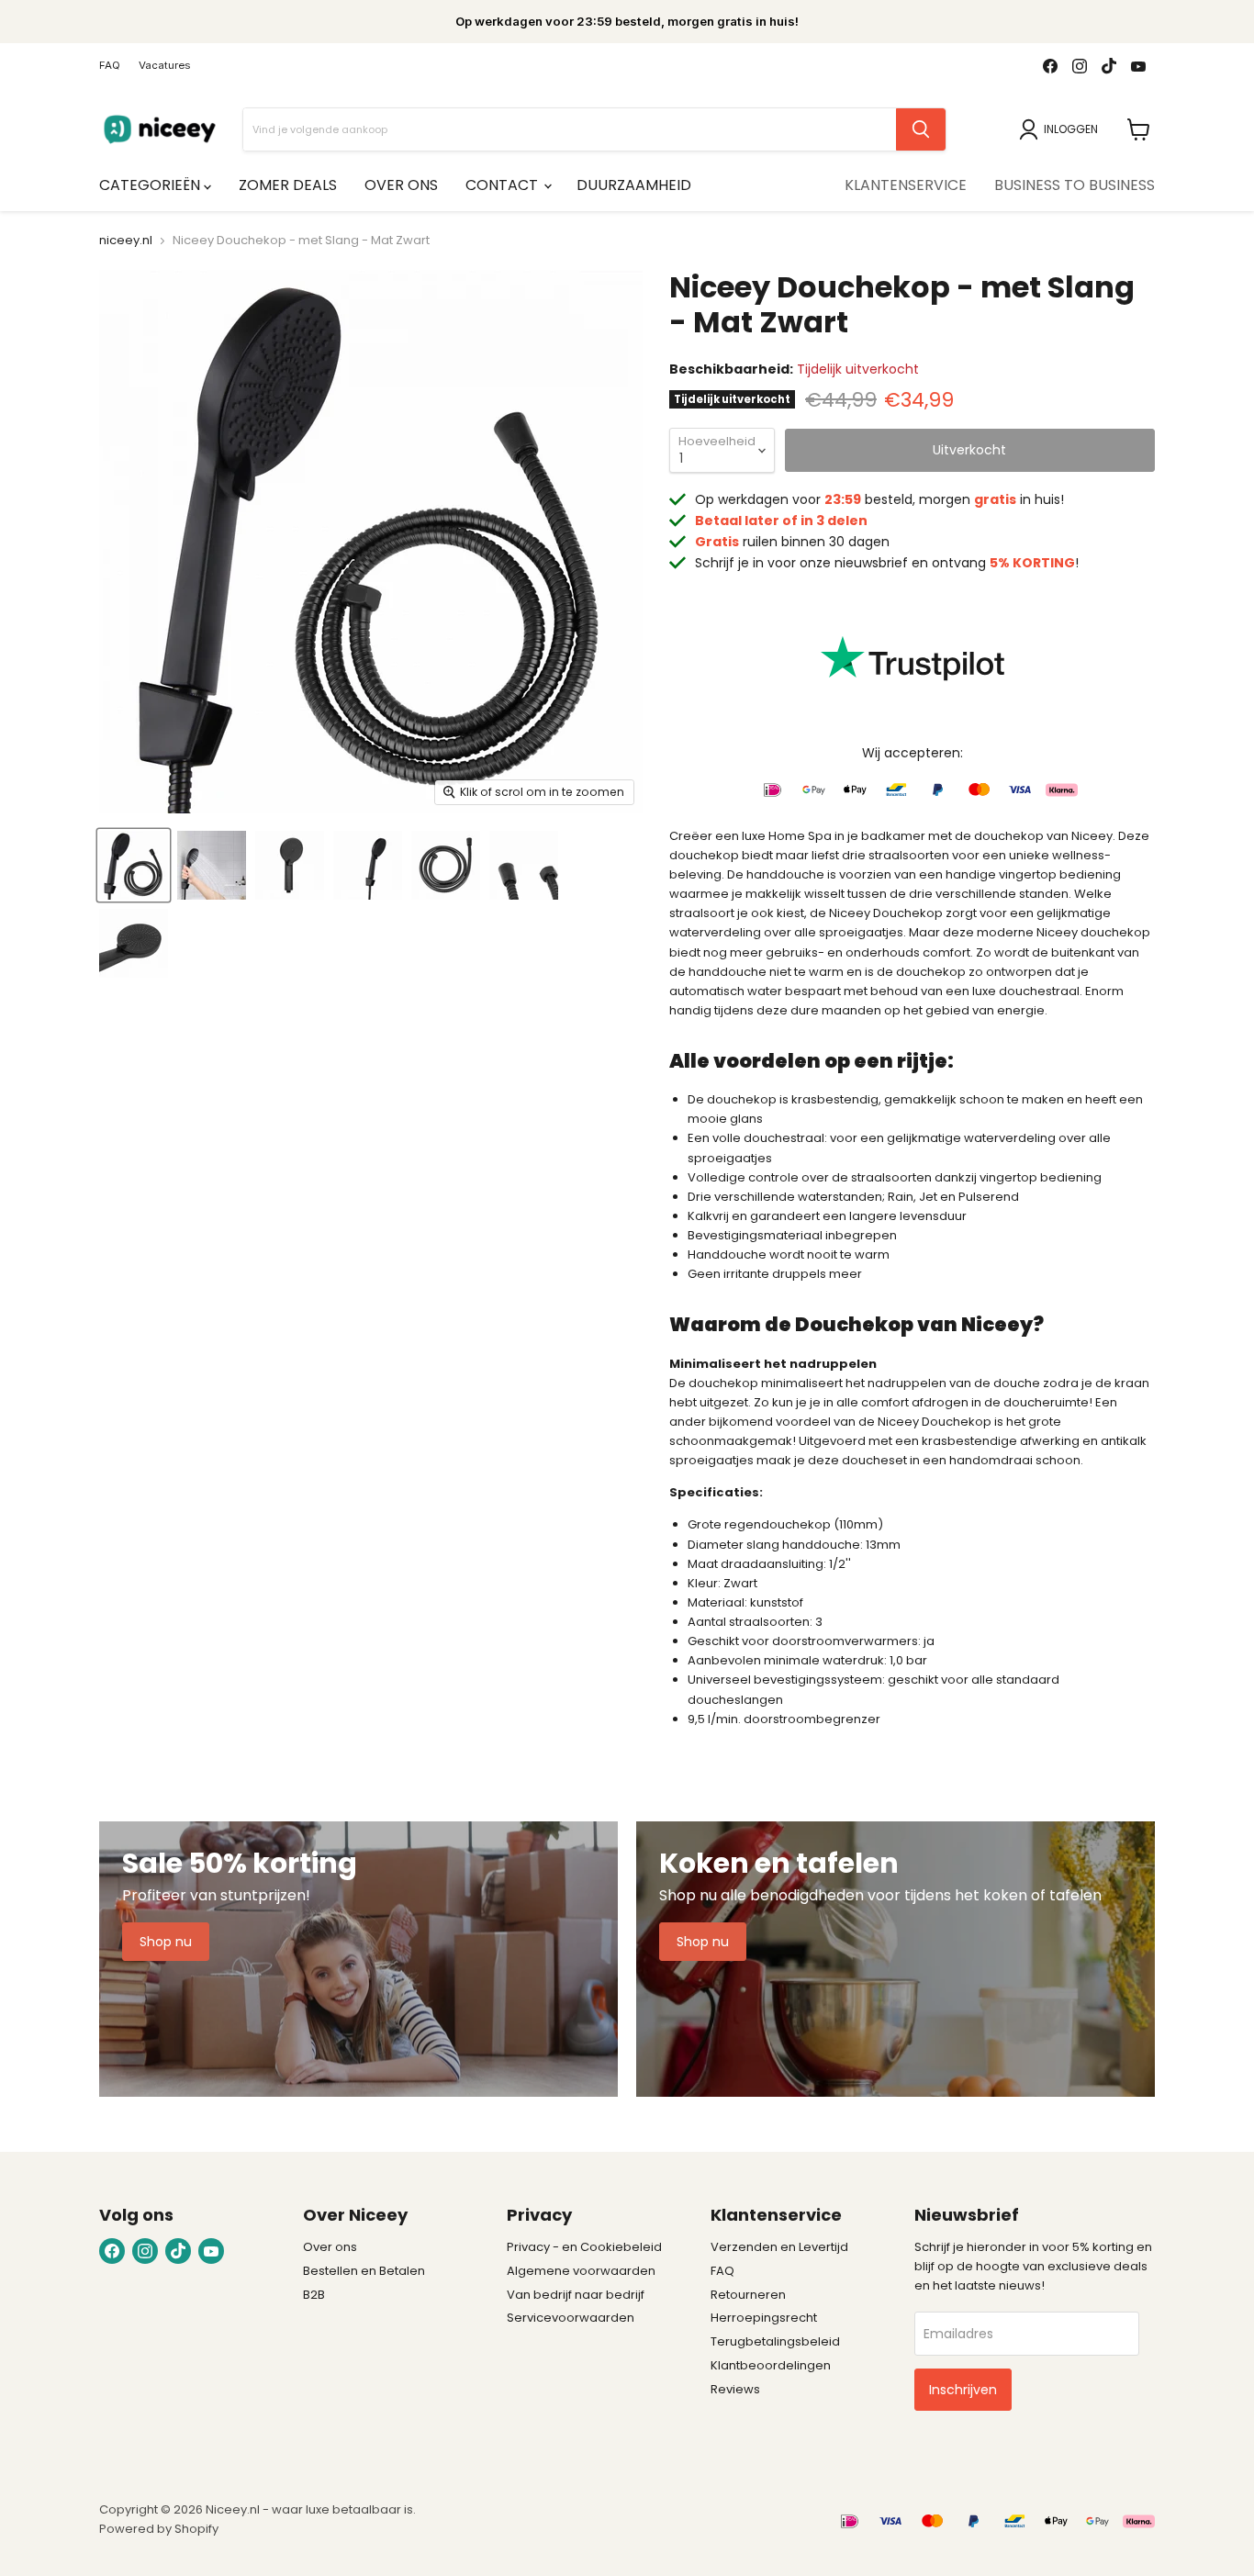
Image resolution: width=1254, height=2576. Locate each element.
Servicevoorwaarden (571, 2318)
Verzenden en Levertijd (779, 2247)
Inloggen (1071, 129)
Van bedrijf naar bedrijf (576, 2295)
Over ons (401, 185)
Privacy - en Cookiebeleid (584, 2247)
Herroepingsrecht (764, 2318)
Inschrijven (963, 2390)
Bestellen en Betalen (364, 2271)
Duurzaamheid (634, 185)
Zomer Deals (288, 185)
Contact (504, 185)
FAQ (110, 66)
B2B (314, 2295)
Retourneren (748, 2295)
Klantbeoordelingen (771, 2365)
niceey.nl (126, 241)
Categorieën (151, 185)
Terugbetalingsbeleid (775, 2341)
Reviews (735, 2389)
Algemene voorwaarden (581, 2271)
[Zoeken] (921, 129)
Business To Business (1075, 185)
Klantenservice (906, 185)
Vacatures (164, 66)
